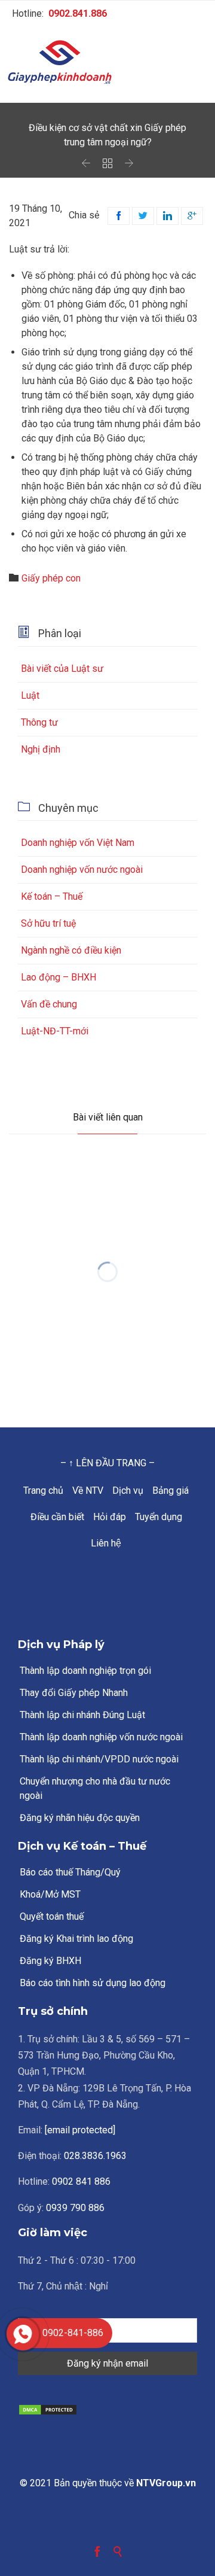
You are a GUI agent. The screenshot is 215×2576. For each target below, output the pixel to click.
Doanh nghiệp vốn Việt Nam (78, 843)
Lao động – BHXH (59, 977)
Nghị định (41, 749)
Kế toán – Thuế (52, 896)
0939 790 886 (75, 2208)
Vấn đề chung (49, 1004)
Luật (30, 695)
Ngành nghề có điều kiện (71, 950)
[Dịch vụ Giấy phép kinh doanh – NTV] (107, 63)
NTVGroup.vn (166, 2483)
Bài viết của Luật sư (62, 669)
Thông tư (39, 722)
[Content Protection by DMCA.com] (107, 2410)
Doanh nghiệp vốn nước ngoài (82, 870)
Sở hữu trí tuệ (48, 923)
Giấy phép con (51, 578)
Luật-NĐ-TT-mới (55, 1031)
